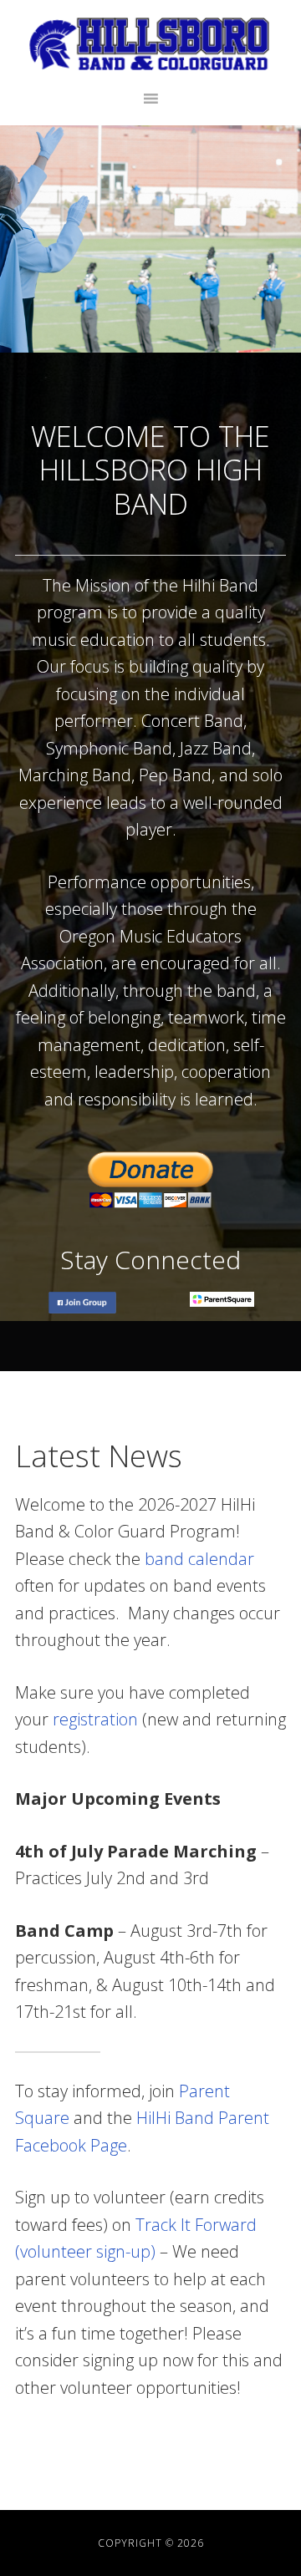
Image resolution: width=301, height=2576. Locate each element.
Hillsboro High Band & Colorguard (150, 44)
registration (95, 1719)
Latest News (99, 1456)
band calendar (199, 1559)
